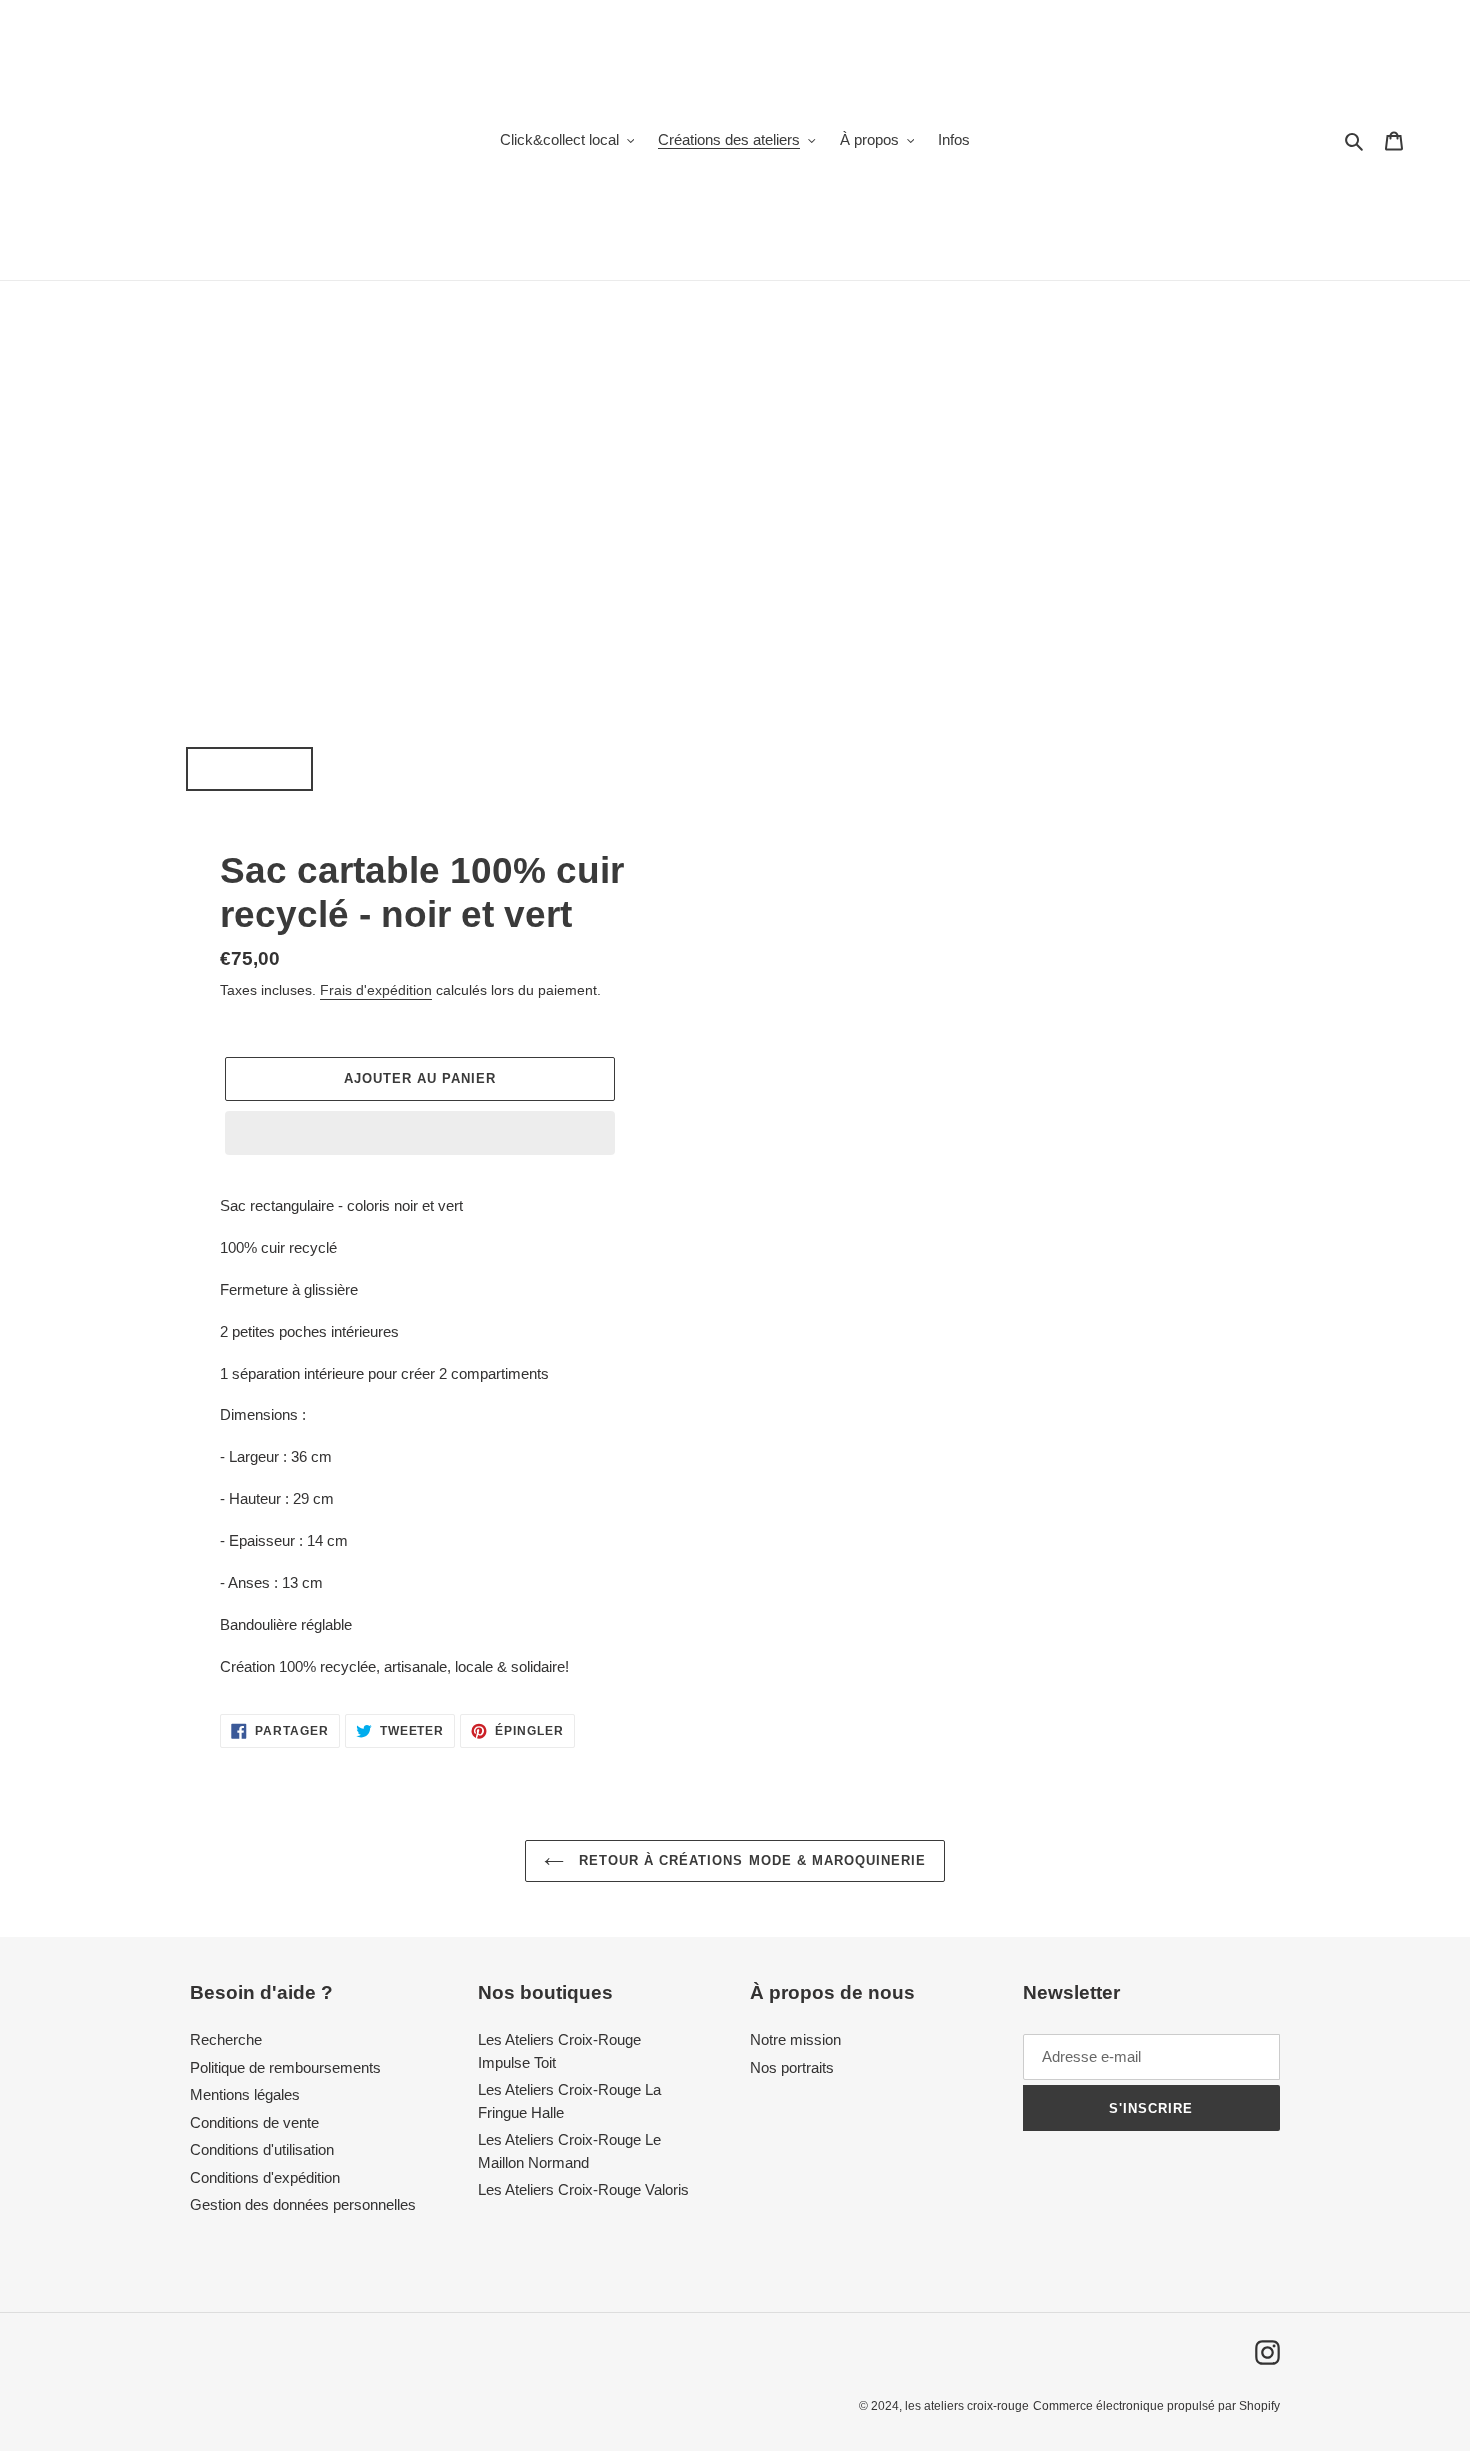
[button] (420, 1133)
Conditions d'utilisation (262, 2149)
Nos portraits (792, 2067)
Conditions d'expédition (265, 2177)
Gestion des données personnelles (303, 2204)
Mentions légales (245, 2094)
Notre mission (795, 2039)
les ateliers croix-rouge (967, 2406)
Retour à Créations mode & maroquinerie (750, 1860)
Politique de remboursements (285, 2067)
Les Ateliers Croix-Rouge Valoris (583, 2189)
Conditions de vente (254, 2122)
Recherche (226, 2039)
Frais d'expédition (376, 990)
